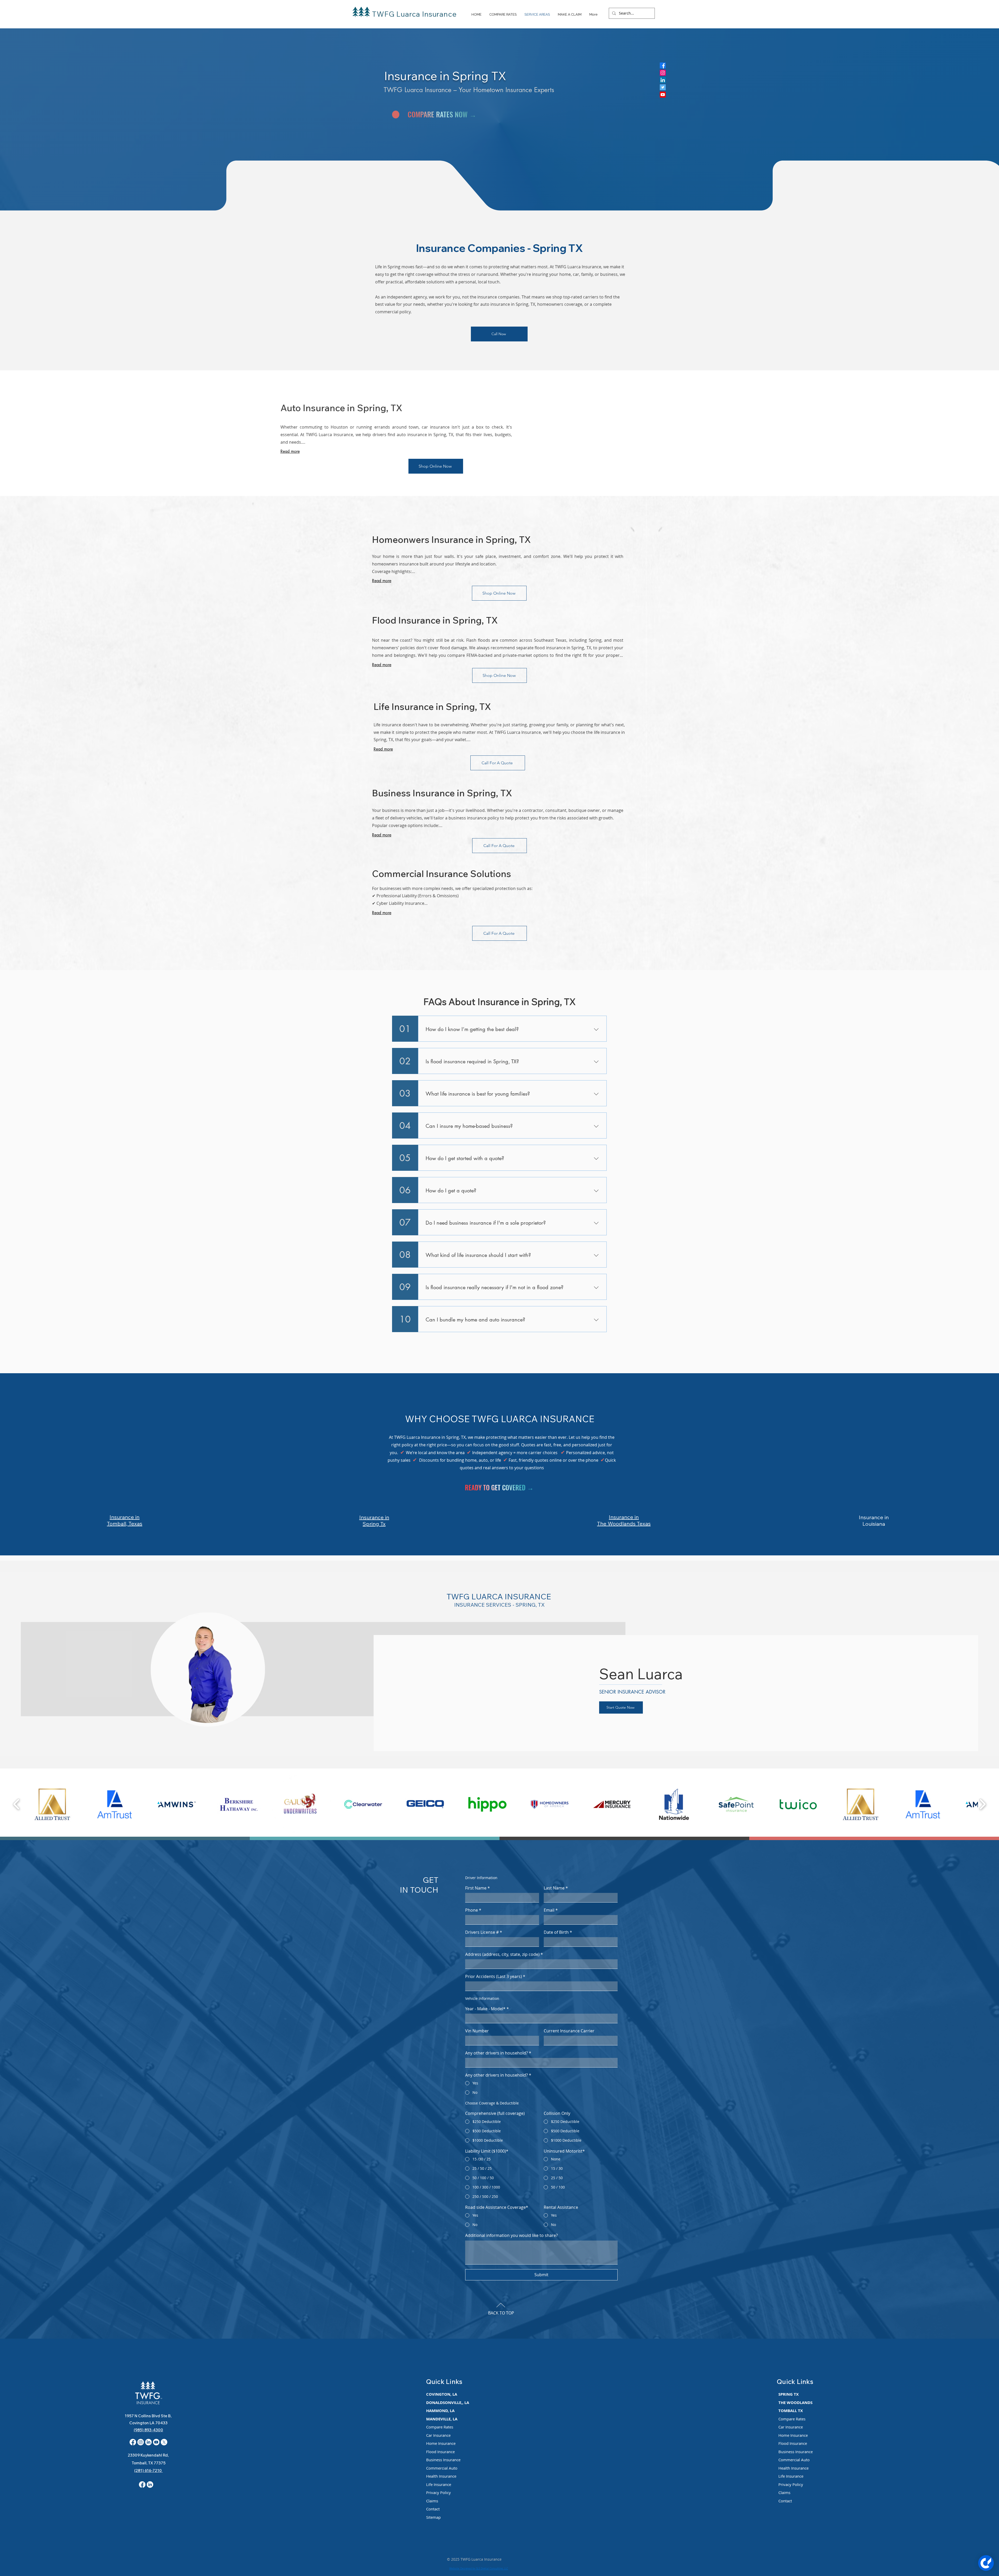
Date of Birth (558, 1932)
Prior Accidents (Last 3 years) (495, 1976)
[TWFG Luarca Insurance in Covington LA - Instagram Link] (141, 2442)
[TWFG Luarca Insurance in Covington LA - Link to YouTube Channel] (156, 2442)
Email (551, 1910)
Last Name (556, 1888)
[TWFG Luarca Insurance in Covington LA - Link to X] (164, 2442)
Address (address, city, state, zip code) (504, 1954)
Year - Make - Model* (487, 2009)
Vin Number (477, 2031)
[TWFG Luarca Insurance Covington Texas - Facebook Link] (142, 2485)
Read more (290, 451)
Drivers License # (484, 1932)
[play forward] (982, 1804)
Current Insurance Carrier (569, 2031)
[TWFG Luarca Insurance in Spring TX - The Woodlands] (663, 80)
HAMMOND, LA (440, 2411)
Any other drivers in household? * (498, 2053)
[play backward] (17, 1804)
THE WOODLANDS (795, 2403)
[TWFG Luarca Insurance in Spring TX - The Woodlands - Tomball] (663, 73)
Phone (473, 1910)
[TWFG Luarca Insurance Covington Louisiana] (133, 2442)
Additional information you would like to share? (511, 2235)
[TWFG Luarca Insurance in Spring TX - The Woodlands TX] (663, 87)
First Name (478, 1888)
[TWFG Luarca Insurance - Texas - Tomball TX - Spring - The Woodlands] (663, 65)
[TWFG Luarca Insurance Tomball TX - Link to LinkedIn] (150, 2485)
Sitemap (433, 2517)
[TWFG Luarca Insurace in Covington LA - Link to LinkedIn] (148, 2442)
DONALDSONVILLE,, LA (448, 2403)
